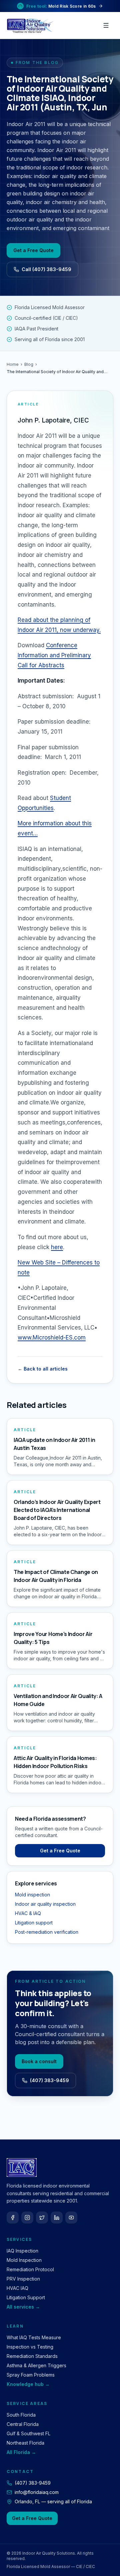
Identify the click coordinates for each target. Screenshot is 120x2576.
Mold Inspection (24, 2260)
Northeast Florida (25, 2443)
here (57, 1247)
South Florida (21, 2415)
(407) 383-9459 (49, 2080)
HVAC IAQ (17, 2288)
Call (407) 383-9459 (46, 269)
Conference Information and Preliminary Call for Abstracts (54, 655)
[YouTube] (71, 2218)
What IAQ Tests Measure (34, 2337)
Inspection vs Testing (30, 2347)
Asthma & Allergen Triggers (36, 2365)
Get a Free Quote (33, 250)
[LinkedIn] (57, 2218)
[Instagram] (27, 2218)
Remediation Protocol (30, 2269)
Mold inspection (32, 1895)
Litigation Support (26, 2297)
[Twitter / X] (42, 2218)
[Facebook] (13, 2218)
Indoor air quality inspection (45, 1904)
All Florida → (21, 2452)
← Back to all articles (43, 1369)
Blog (29, 364)
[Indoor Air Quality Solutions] (31, 25)
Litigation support (34, 1923)
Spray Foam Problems (31, 2375)
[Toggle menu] (106, 25)
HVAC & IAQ (28, 1913)
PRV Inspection (23, 2279)
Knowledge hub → (28, 2384)
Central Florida (23, 2424)
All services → (23, 2307)
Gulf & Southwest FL (28, 2433)
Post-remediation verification (47, 1932)
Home (13, 364)
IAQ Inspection (22, 2251)
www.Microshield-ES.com (52, 1338)
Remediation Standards (32, 2356)
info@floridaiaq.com (37, 2492)
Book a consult (39, 2061)
